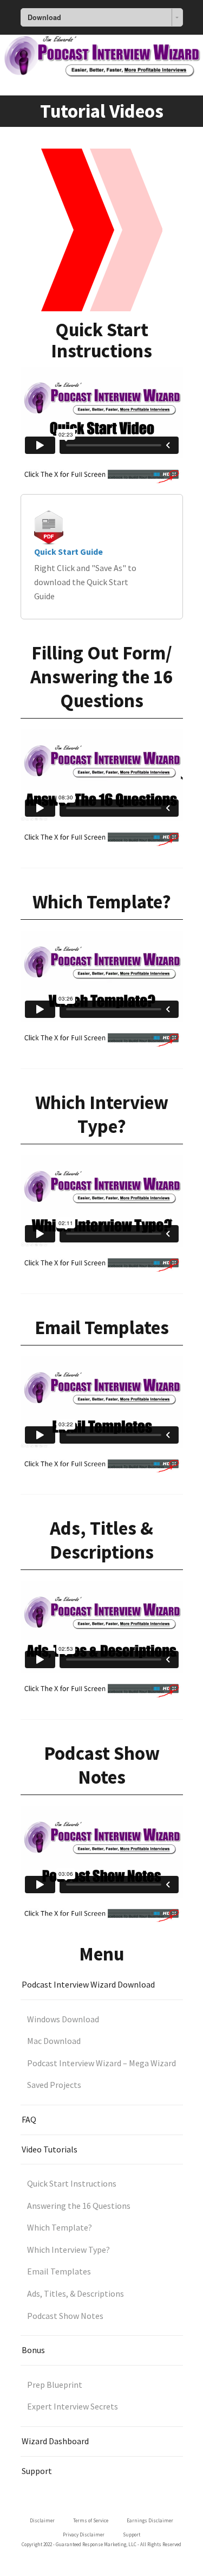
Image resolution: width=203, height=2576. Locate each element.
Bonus (33, 2350)
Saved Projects (54, 2085)
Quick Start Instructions (72, 2183)
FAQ (29, 2119)
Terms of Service (91, 2520)
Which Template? (60, 2227)
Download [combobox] (44, 17)
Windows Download (63, 2019)
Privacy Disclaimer (84, 2535)
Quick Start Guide (68, 552)
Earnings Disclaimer (150, 2520)
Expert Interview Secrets (73, 2406)
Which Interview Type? (68, 2250)
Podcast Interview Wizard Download (88, 1984)
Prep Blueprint (55, 2385)
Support (37, 2471)
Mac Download (54, 2041)
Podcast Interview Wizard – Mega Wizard (101, 2063)
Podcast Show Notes (65, 2316)
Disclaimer (42, 2520)
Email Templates (59, 2271)
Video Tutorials (50, 2149)
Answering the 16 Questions (79, 2206)
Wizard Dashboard (55, 2441)
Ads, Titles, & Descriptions (76, 2293)
